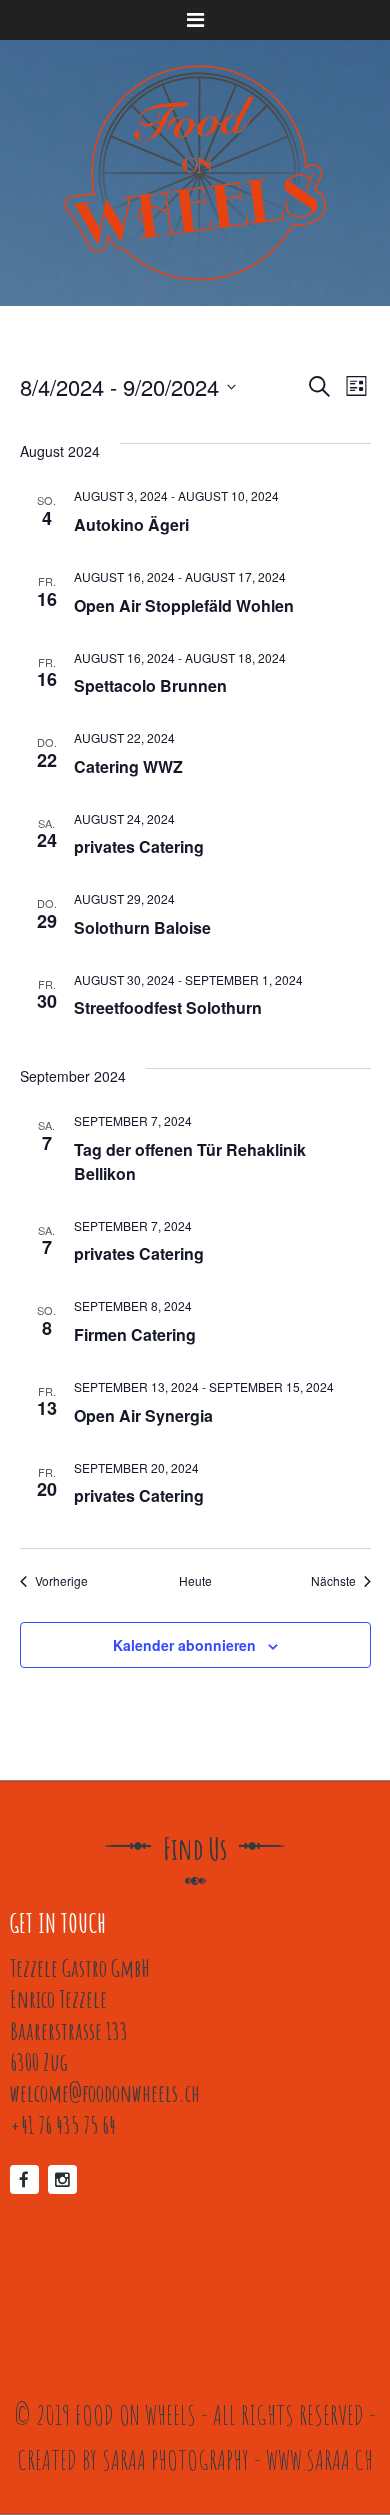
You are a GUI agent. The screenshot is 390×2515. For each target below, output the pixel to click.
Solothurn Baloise (142, 927)
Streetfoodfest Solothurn (168, 1007)
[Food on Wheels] (195, 173)
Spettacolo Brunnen (150, 685)
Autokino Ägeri (131, 524)
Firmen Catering (135, 1334)
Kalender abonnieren (184, 1645)
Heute (195, 1581)
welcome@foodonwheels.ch (105, 2092)
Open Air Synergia (143, 1415)
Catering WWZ (128, 766)
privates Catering (139, 846)
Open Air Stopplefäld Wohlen (184, 605)
